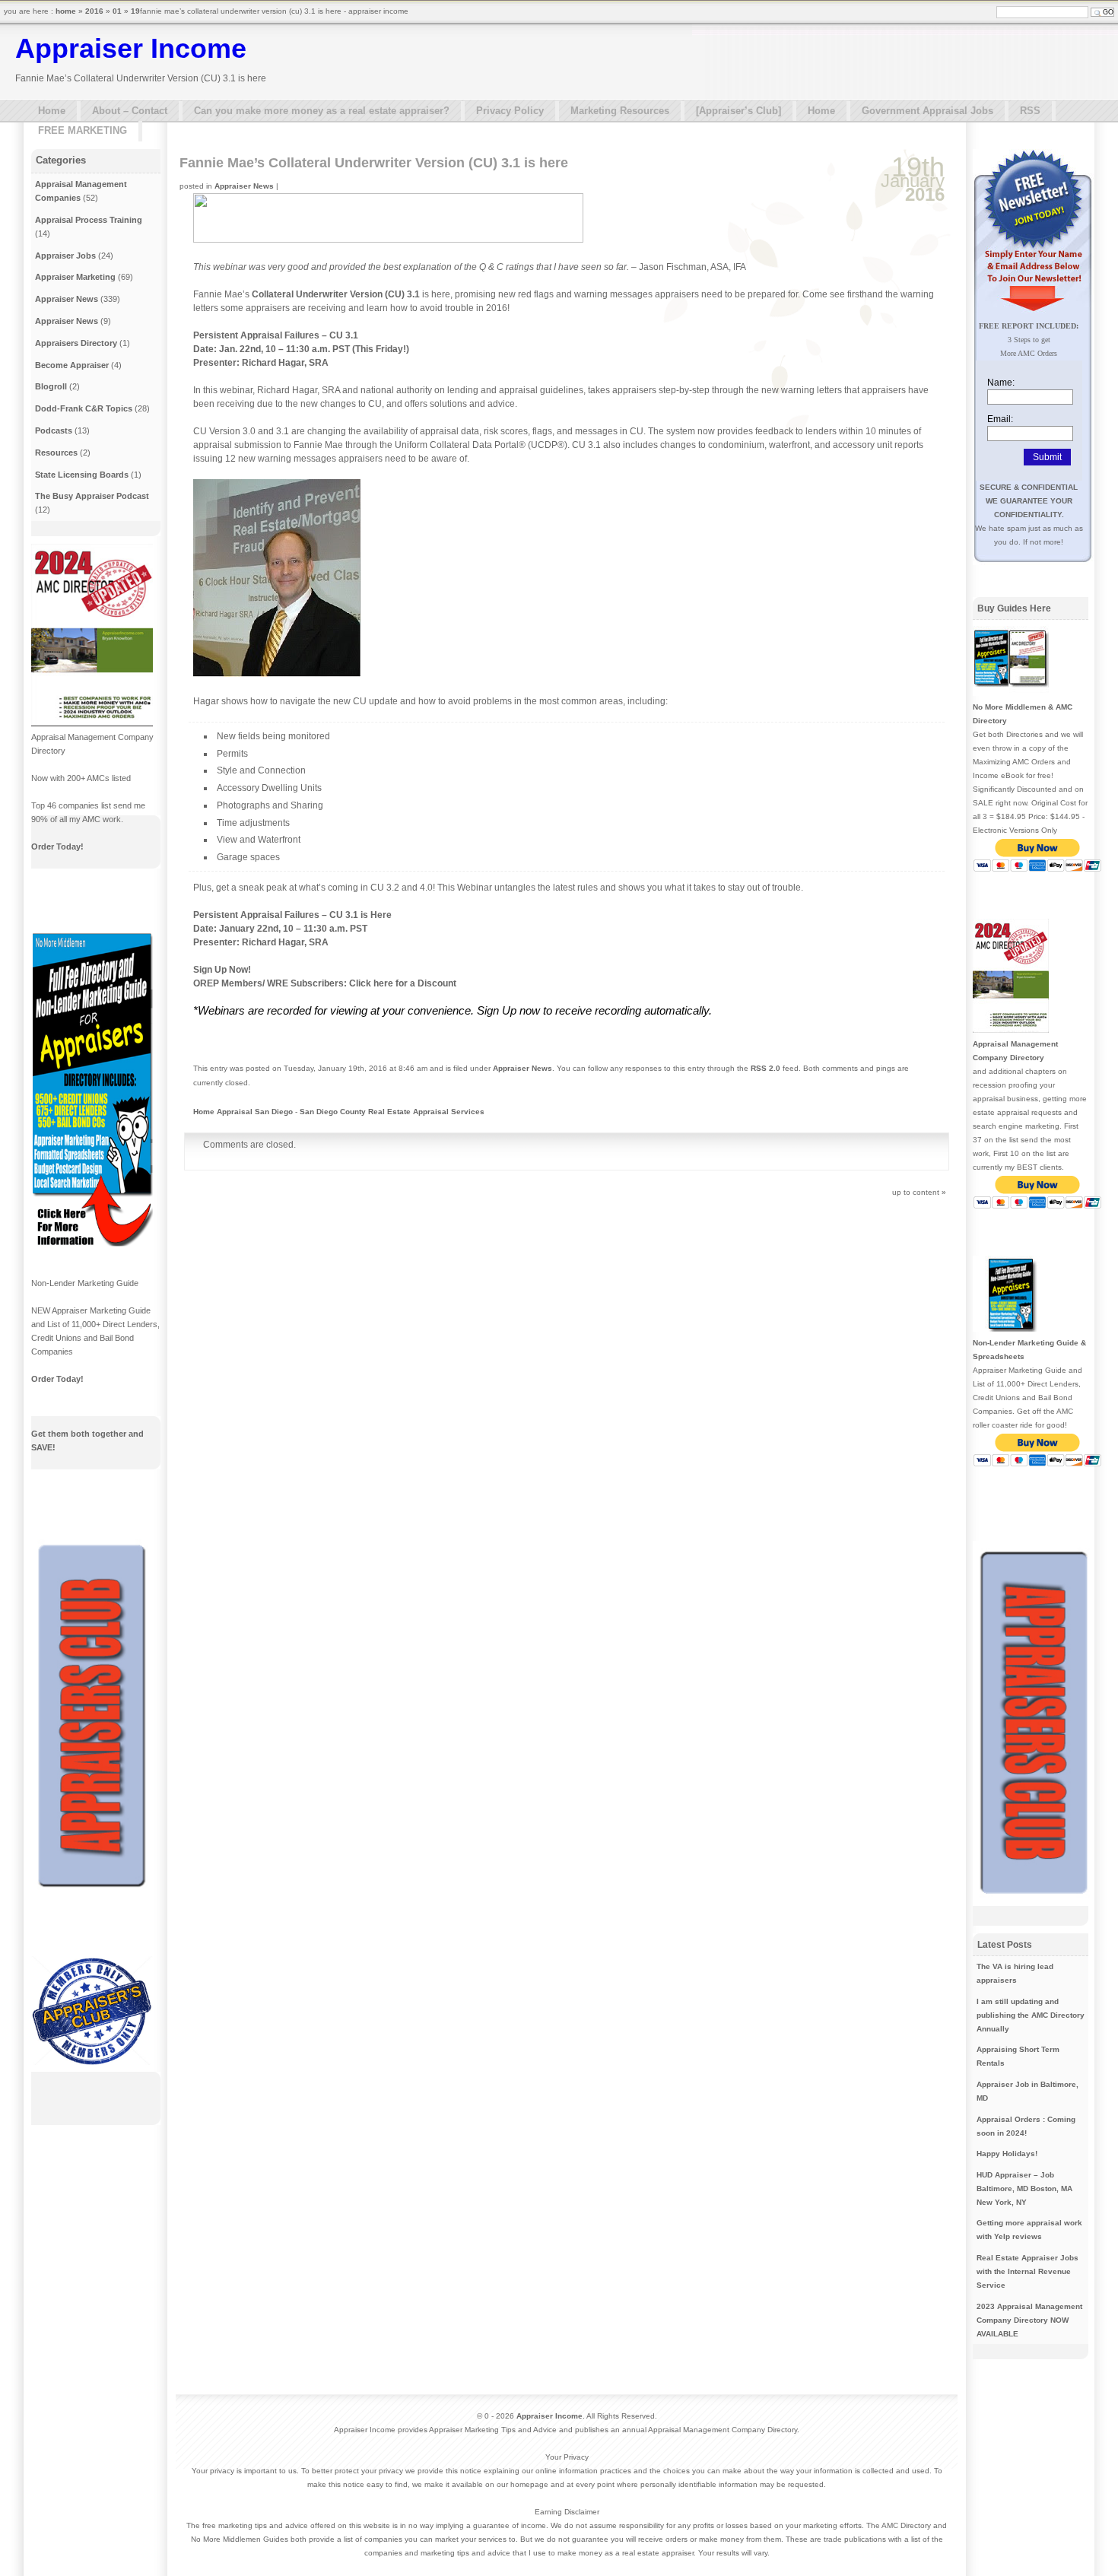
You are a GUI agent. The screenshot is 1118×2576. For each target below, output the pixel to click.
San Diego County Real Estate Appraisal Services (392, 1112)
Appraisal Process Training (89, 220)
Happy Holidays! (1007, 2154)
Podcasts (54, 430)
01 (117, 11)
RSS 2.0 (765, 1068)
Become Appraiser (72, 365)
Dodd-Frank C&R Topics (84, 408)
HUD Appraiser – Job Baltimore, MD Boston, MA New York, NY (1024, 2188)
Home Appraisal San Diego (243, 1112)
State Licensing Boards (82, 475)
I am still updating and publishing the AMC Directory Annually (1031, 2015)
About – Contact (130, 111)
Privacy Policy (510, 111)
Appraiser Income (131, 48)
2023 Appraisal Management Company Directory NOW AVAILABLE (1029, 2320)
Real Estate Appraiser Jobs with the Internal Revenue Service (1027, 2271)
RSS (1030, 111)
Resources (56, 453)
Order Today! (57, 846)
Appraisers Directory (76, 343)
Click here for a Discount (403, 983)
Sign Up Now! (222, 970)
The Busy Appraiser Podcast (92, 496)
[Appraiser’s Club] (738, 111)
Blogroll (51, 386)
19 (135, 11)
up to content (916, 1192)
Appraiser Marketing (75, 277)
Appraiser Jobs (65, 256)
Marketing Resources (620, 111)
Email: (1000, 419)
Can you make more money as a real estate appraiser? (322, 111)
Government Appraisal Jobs (927, 111)
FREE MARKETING (83, 130)
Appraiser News (244, 186)
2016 (94, 11)
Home (52, 111)
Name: (1001, 383)
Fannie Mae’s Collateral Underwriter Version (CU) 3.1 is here (374, 163)
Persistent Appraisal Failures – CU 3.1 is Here (292, 915)
